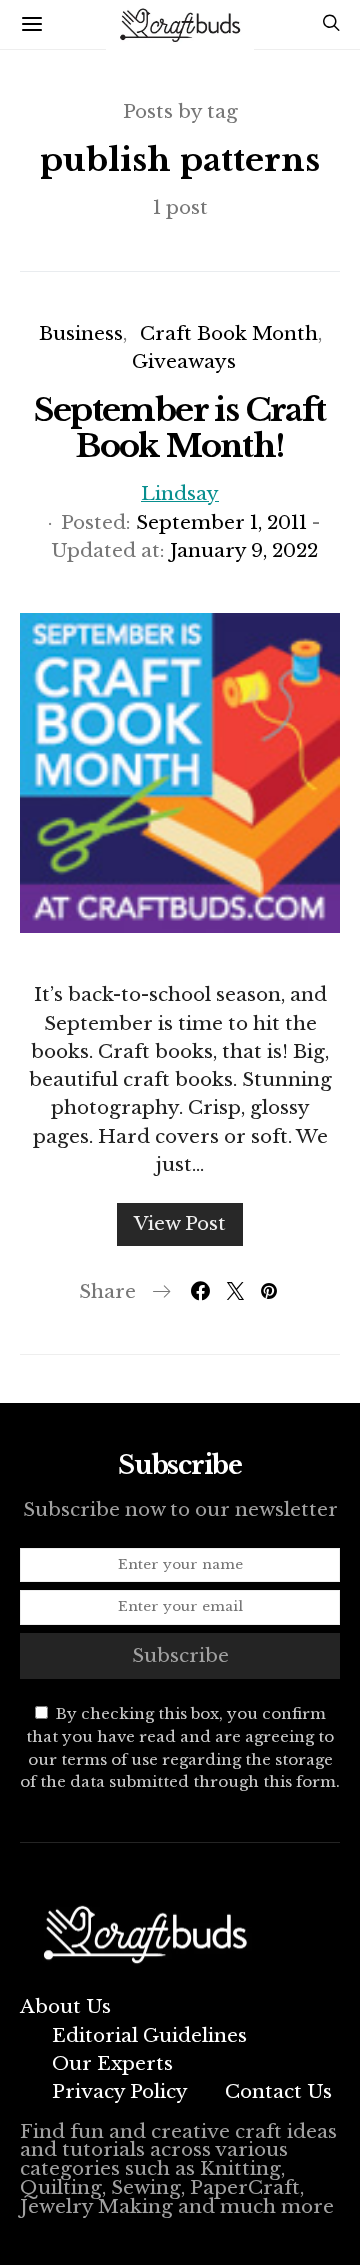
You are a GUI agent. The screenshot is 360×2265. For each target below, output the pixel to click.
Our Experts (112, 2063)
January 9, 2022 (244, 550)
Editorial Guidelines (149, 2035)
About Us (65, 2006)
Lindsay (180, 493)
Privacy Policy (120, 2091)
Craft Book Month (229, 333)
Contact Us (278, 2091)
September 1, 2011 (221, 522)
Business (81, 333)
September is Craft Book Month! (179, 428)
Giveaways (184, 361)
